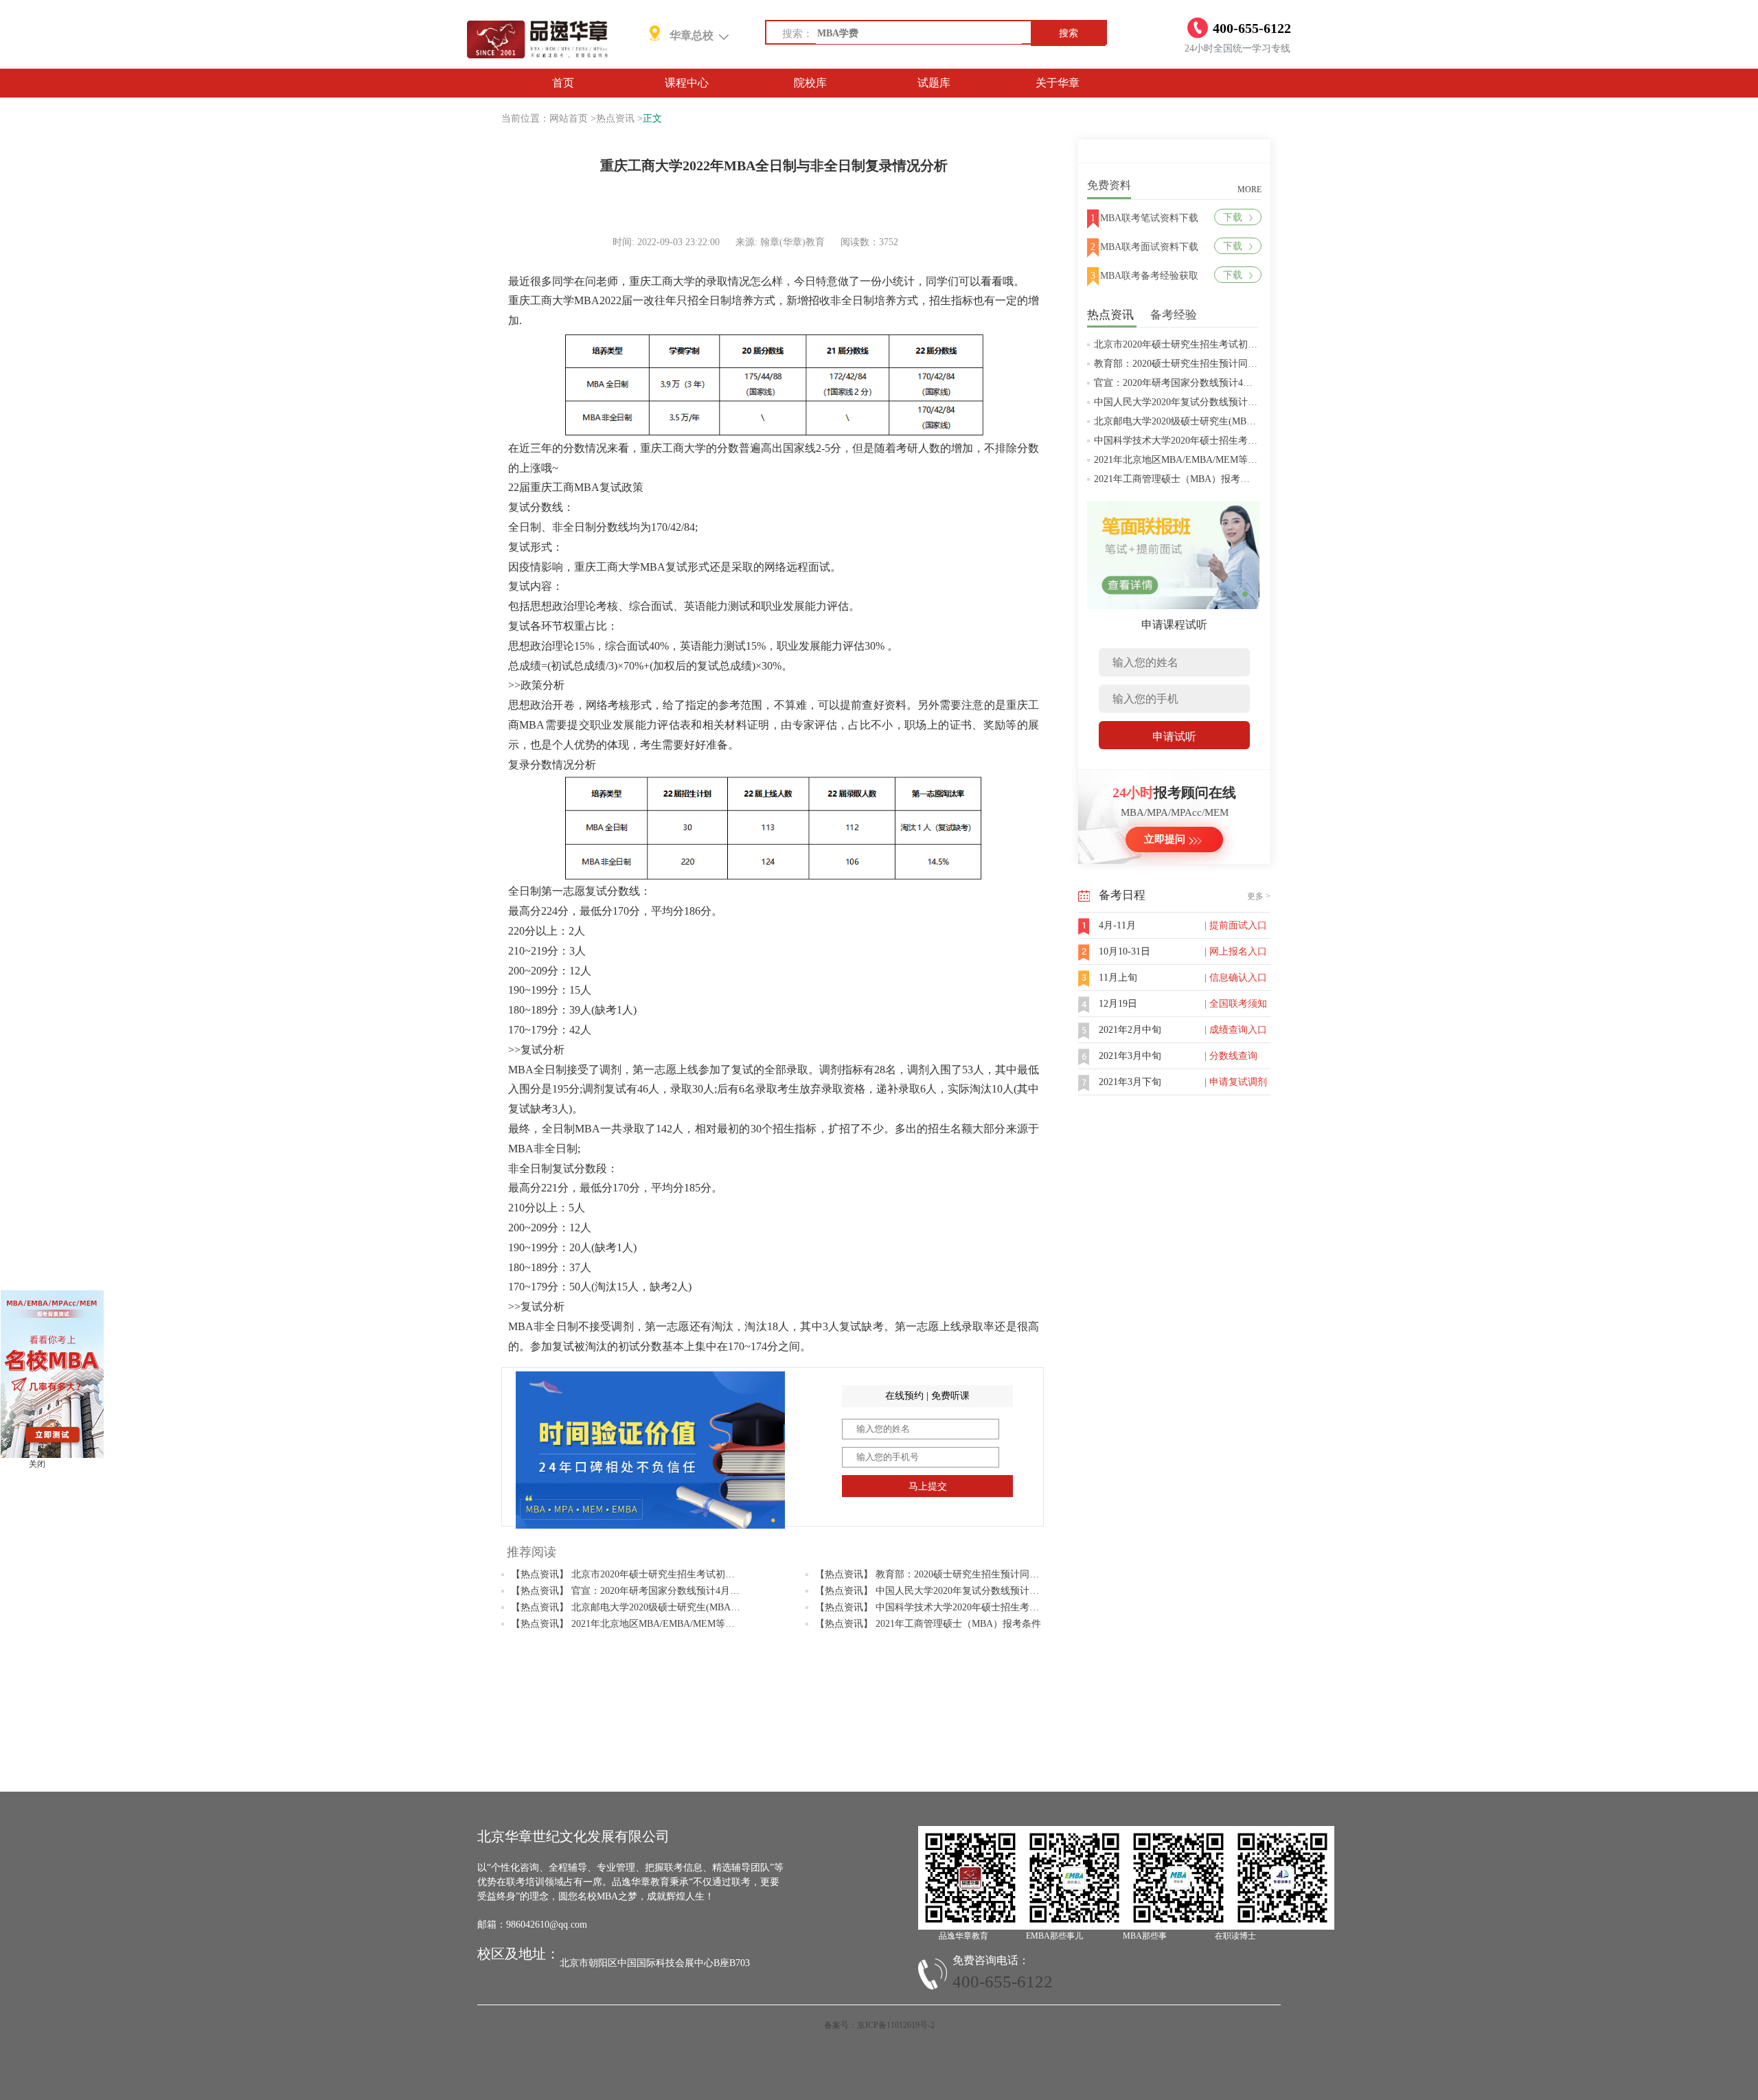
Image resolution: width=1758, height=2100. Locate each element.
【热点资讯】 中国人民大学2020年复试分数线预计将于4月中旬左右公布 (968, 1591)
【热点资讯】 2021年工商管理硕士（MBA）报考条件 (928, 1624)
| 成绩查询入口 (1236, 1030)
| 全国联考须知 (1236, 1004)
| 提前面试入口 (1236, 925)
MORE (1249, 190)
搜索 (1069, 33)
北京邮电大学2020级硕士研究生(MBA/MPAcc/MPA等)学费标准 (1226, 421)
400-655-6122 (1003, 1982)
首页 (563, 83)
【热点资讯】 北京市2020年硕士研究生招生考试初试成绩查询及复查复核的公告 (681, 1574)
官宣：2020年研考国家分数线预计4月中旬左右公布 (1202, 383)
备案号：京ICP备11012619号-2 (879, 2025)
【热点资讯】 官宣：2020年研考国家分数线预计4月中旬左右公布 (649, 1591)
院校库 (810, 83)
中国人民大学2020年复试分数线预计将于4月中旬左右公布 (1217, 402)
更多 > (1259, 896)
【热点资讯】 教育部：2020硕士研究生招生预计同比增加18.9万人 (955, 1574)
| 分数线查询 (1231, 1056)
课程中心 (687, 83)
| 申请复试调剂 (1236, 1082)
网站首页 (569, 118)
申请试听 (1174, 737)
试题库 (934, 83)
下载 (1233, 217)
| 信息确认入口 (1236, 978)
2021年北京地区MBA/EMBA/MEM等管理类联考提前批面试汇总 (1229, 460)
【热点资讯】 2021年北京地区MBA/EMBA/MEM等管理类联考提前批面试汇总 (676, 1624)
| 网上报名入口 (1236, 951)
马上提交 (928, 1486)
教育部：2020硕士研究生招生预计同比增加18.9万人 (1203, 364)
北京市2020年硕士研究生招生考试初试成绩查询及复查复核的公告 (1233, 344)
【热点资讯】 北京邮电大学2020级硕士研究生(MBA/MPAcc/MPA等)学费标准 (673, 1607)
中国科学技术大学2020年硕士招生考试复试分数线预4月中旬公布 (1231, 441)
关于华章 (1058, 83)
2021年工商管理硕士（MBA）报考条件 (1177, 479)
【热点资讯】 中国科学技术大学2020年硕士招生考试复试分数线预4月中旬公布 (982, 1607)
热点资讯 (615, 118)
